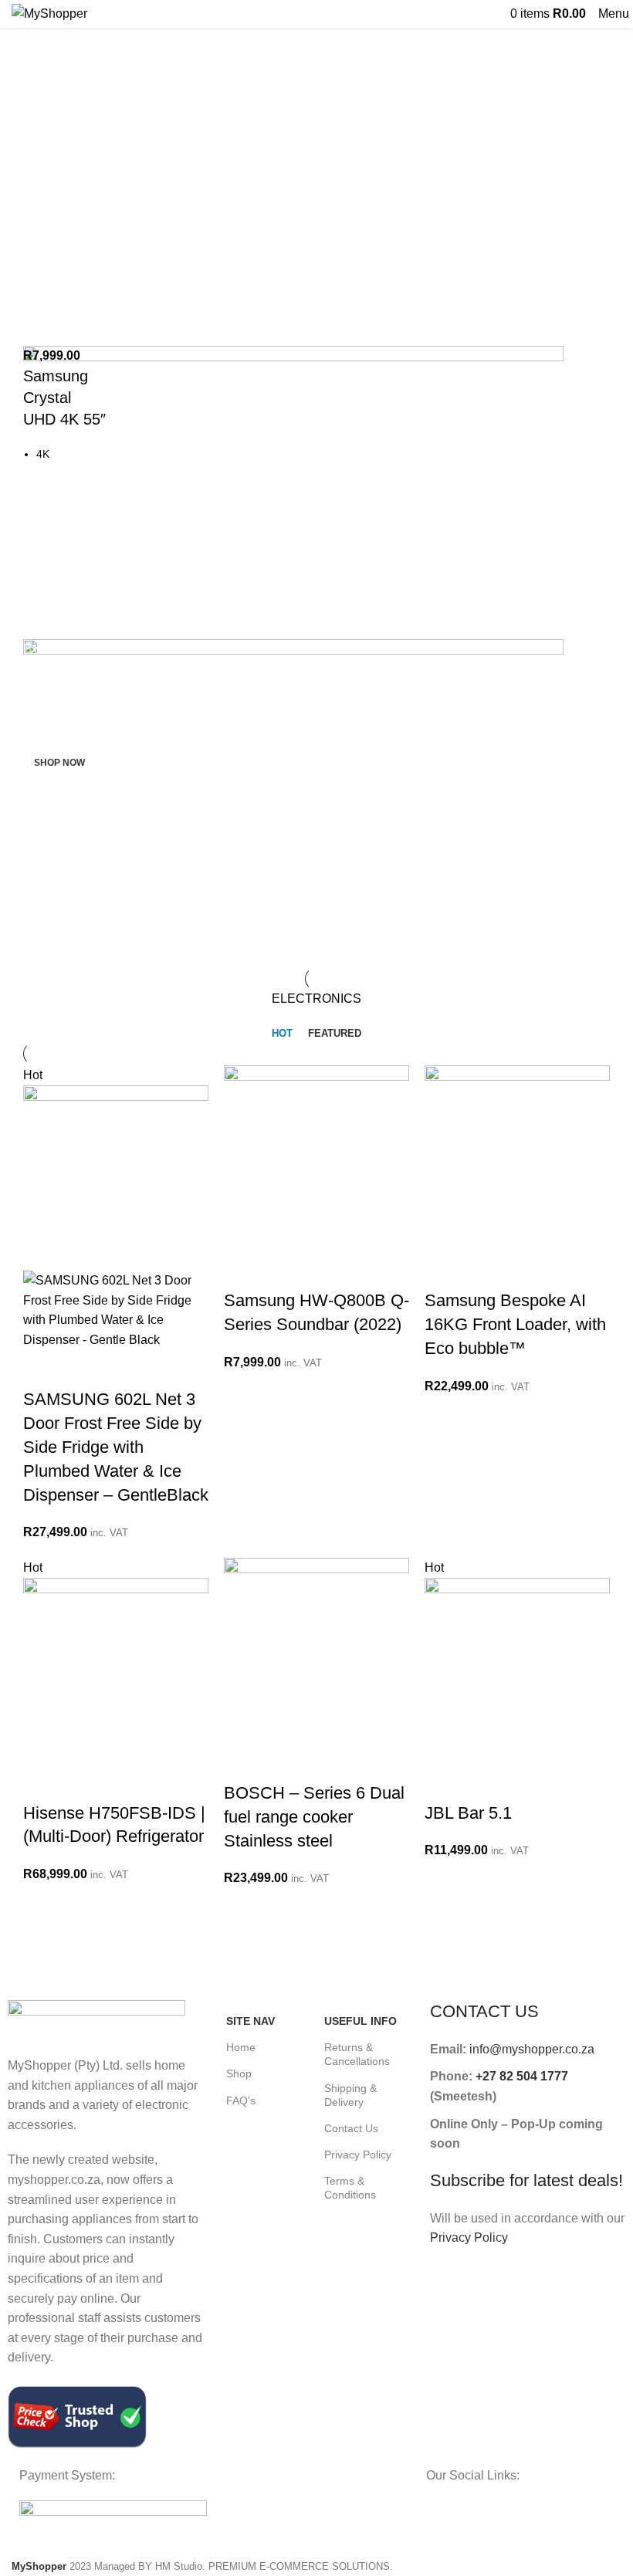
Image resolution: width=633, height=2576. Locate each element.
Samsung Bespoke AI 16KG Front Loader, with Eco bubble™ (515, 1324)
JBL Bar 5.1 (468, 1813)
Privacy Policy (358, 2155)
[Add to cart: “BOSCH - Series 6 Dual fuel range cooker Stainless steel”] (243, 1762)
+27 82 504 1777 (522, 2076)
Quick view (84, 1369)
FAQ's (241, 2100)
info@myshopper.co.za (532, 2049)
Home (241, 2047)
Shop (239, 2073)
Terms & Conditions (350, 2188)
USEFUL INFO (361, 2021)
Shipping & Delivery (350, 2095)
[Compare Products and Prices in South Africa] (77, 2416)
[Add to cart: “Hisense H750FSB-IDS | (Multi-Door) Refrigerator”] (42, 1782)
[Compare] (126, 1369)
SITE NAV (250, 2021)
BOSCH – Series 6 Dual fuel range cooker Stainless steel (314, 1817)
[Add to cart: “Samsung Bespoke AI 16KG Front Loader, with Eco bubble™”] (444, 1270)
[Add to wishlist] (168, 1369)
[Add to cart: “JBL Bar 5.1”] (444, 1782)
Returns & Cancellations (357, 2054)
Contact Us (351, 2128)
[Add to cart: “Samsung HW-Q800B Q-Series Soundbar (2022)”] (243, 1270)
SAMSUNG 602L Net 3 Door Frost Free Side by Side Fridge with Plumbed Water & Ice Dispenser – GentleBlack (116, 1447)
